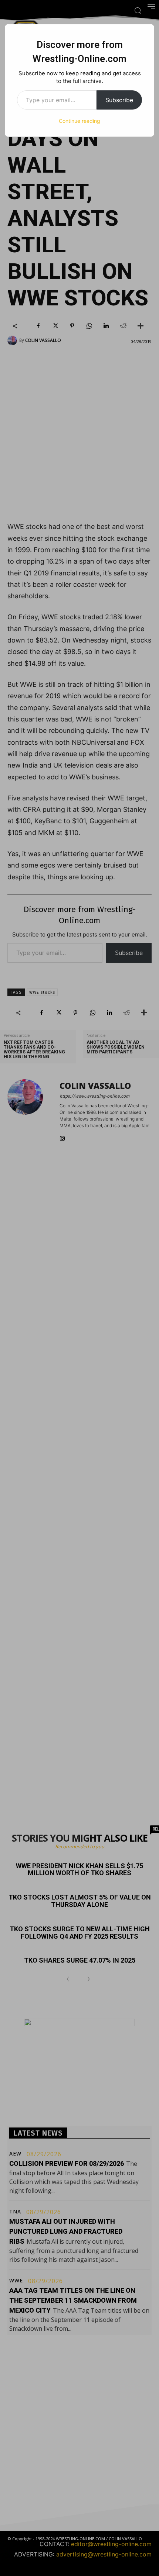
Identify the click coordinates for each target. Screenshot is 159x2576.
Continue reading (79, 121)
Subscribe (119, 100)
